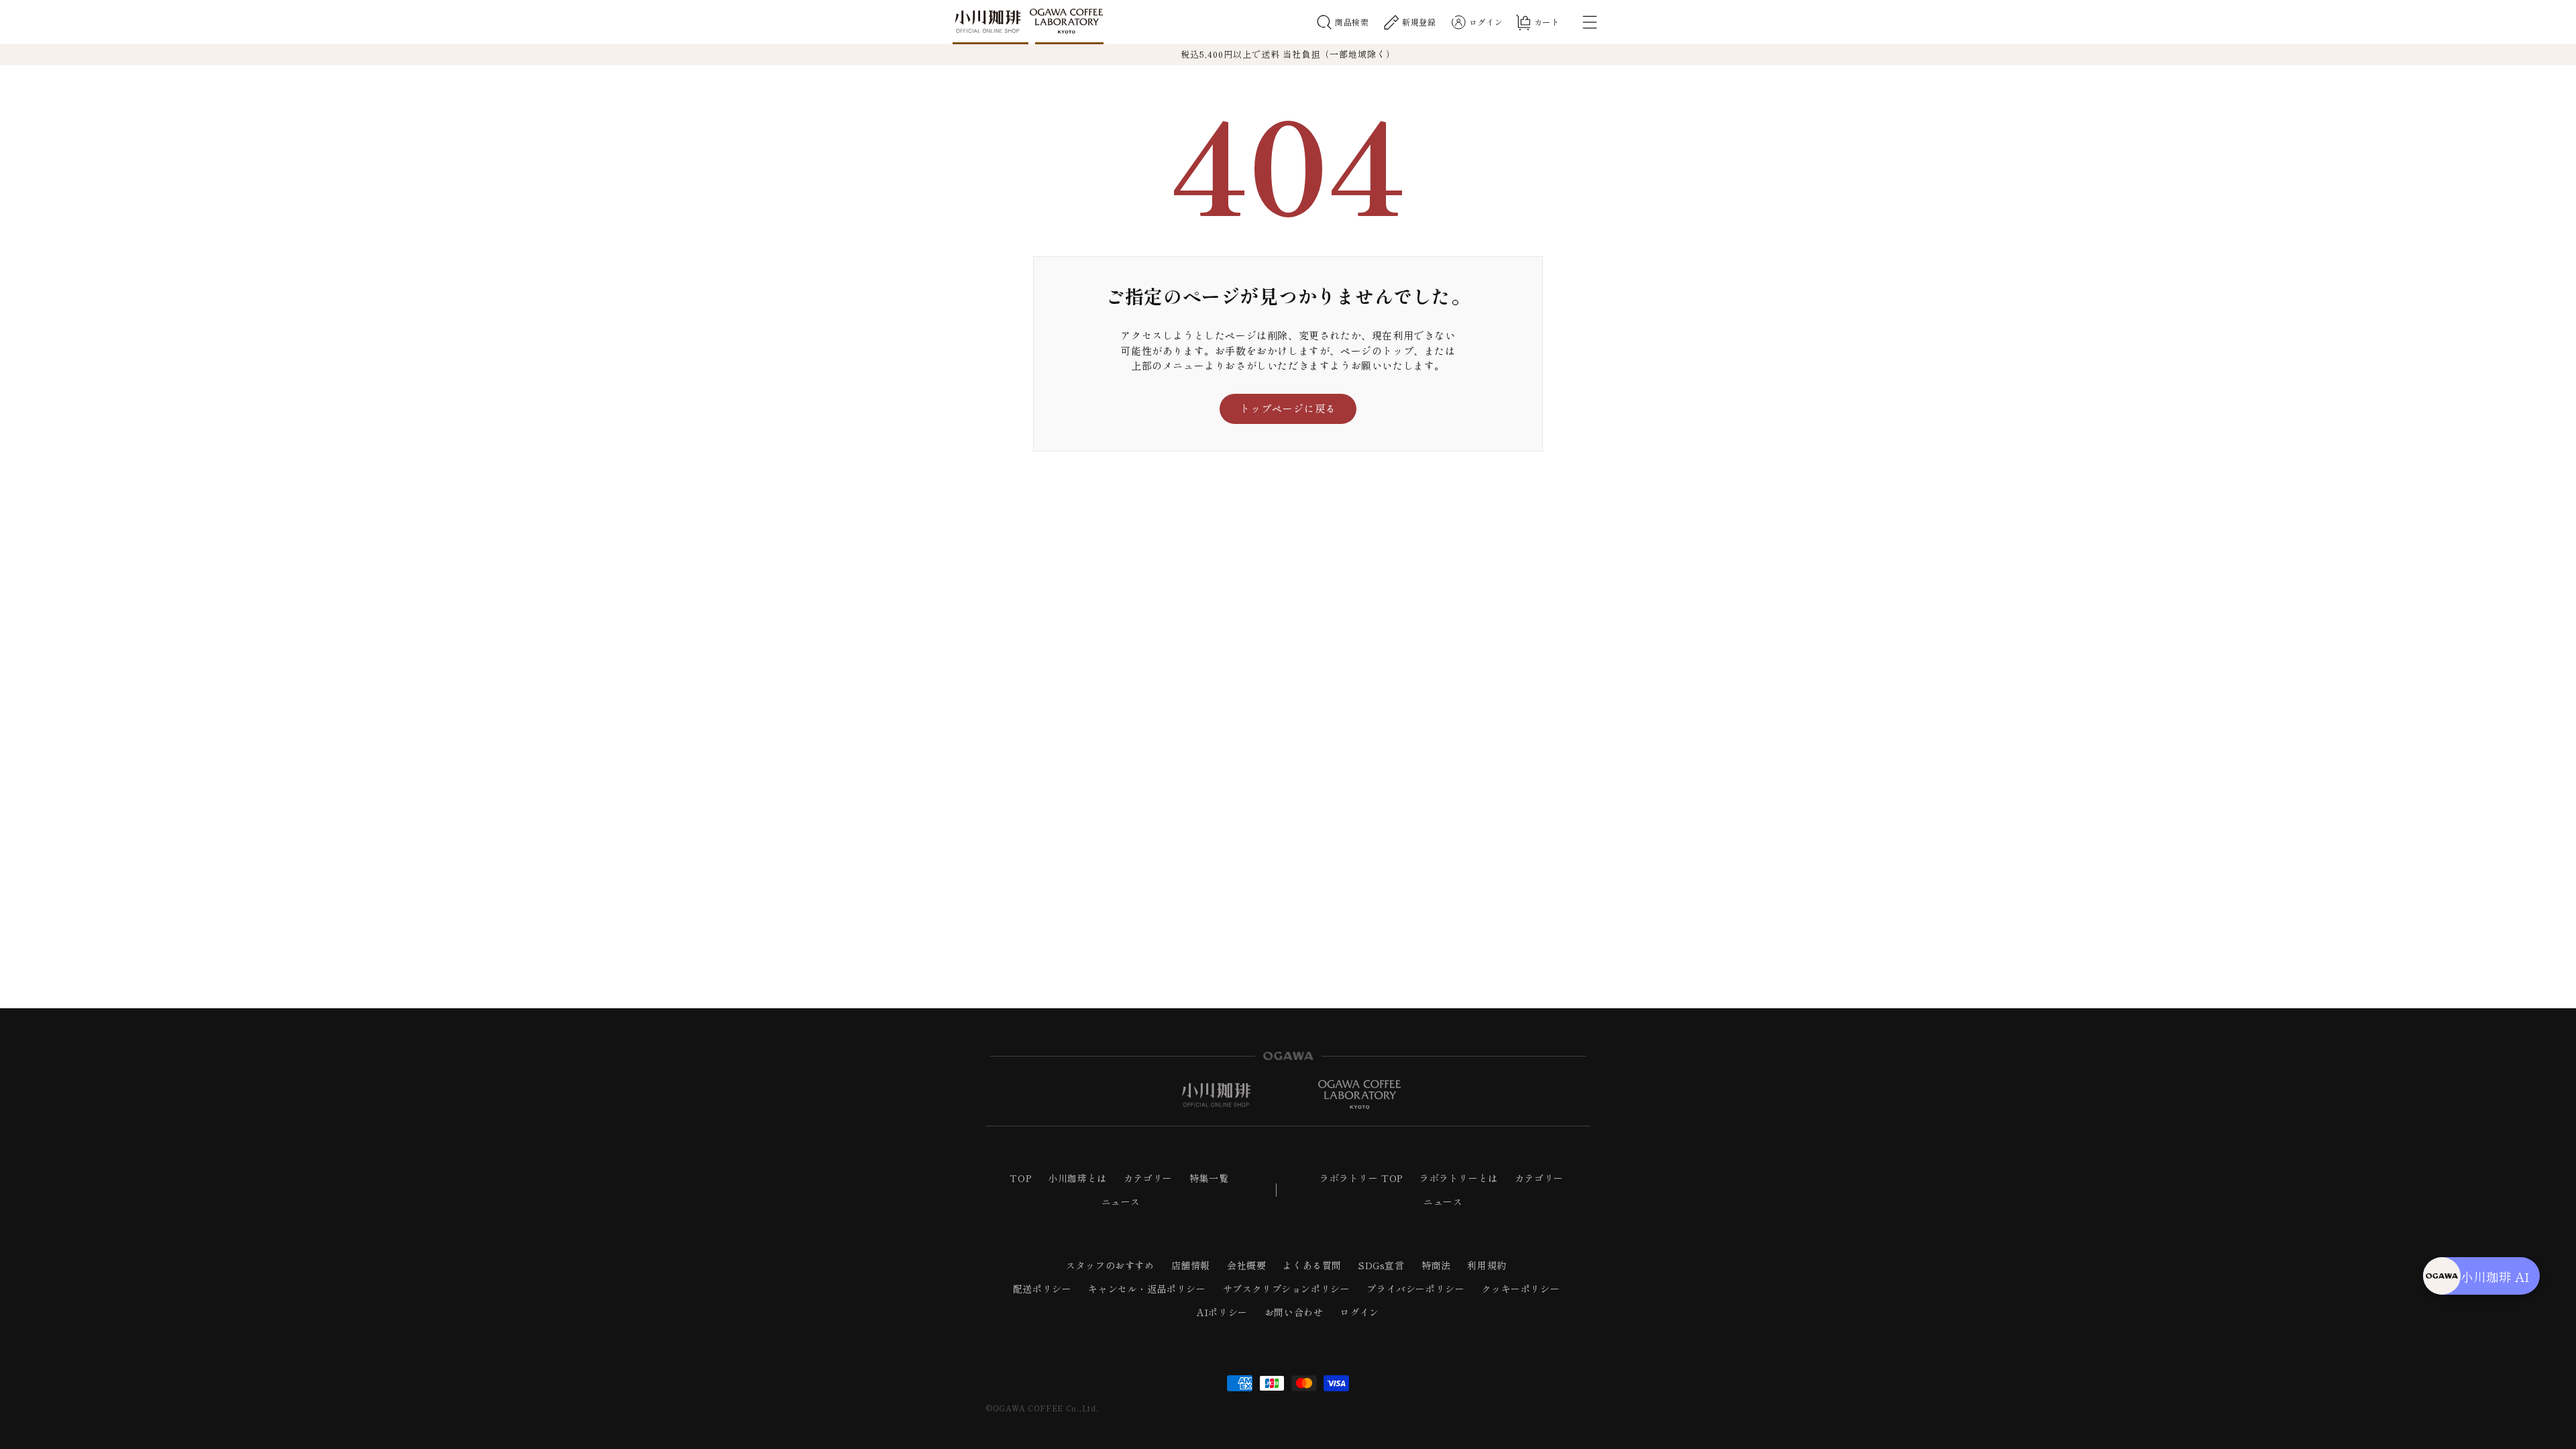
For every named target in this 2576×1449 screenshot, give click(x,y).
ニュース (1121, 1201)
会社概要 (1246, 1265)
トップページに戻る (1288, 408)
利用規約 (1487, 1265)
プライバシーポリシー (1415, 1289)
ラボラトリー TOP (1361, 1178)
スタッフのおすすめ (1110, 1265)
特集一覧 (1209, 1178)
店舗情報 (1191, 1265)
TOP (1020, 1178)
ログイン (1359, 1312)
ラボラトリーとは (1459, 1178)
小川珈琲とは (1077, 1178)
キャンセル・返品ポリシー (1147, 1289)
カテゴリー (1148, 1178)
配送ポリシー (1042, 1289)
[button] (1343, 22)
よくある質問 (1312, 1265)
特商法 (1436, 1265)
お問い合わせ (1294, 1312)
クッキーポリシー (1520, 1289)
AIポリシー (1222, 1312)
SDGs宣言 (1382, 1265)
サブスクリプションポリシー (1287, 1289)
